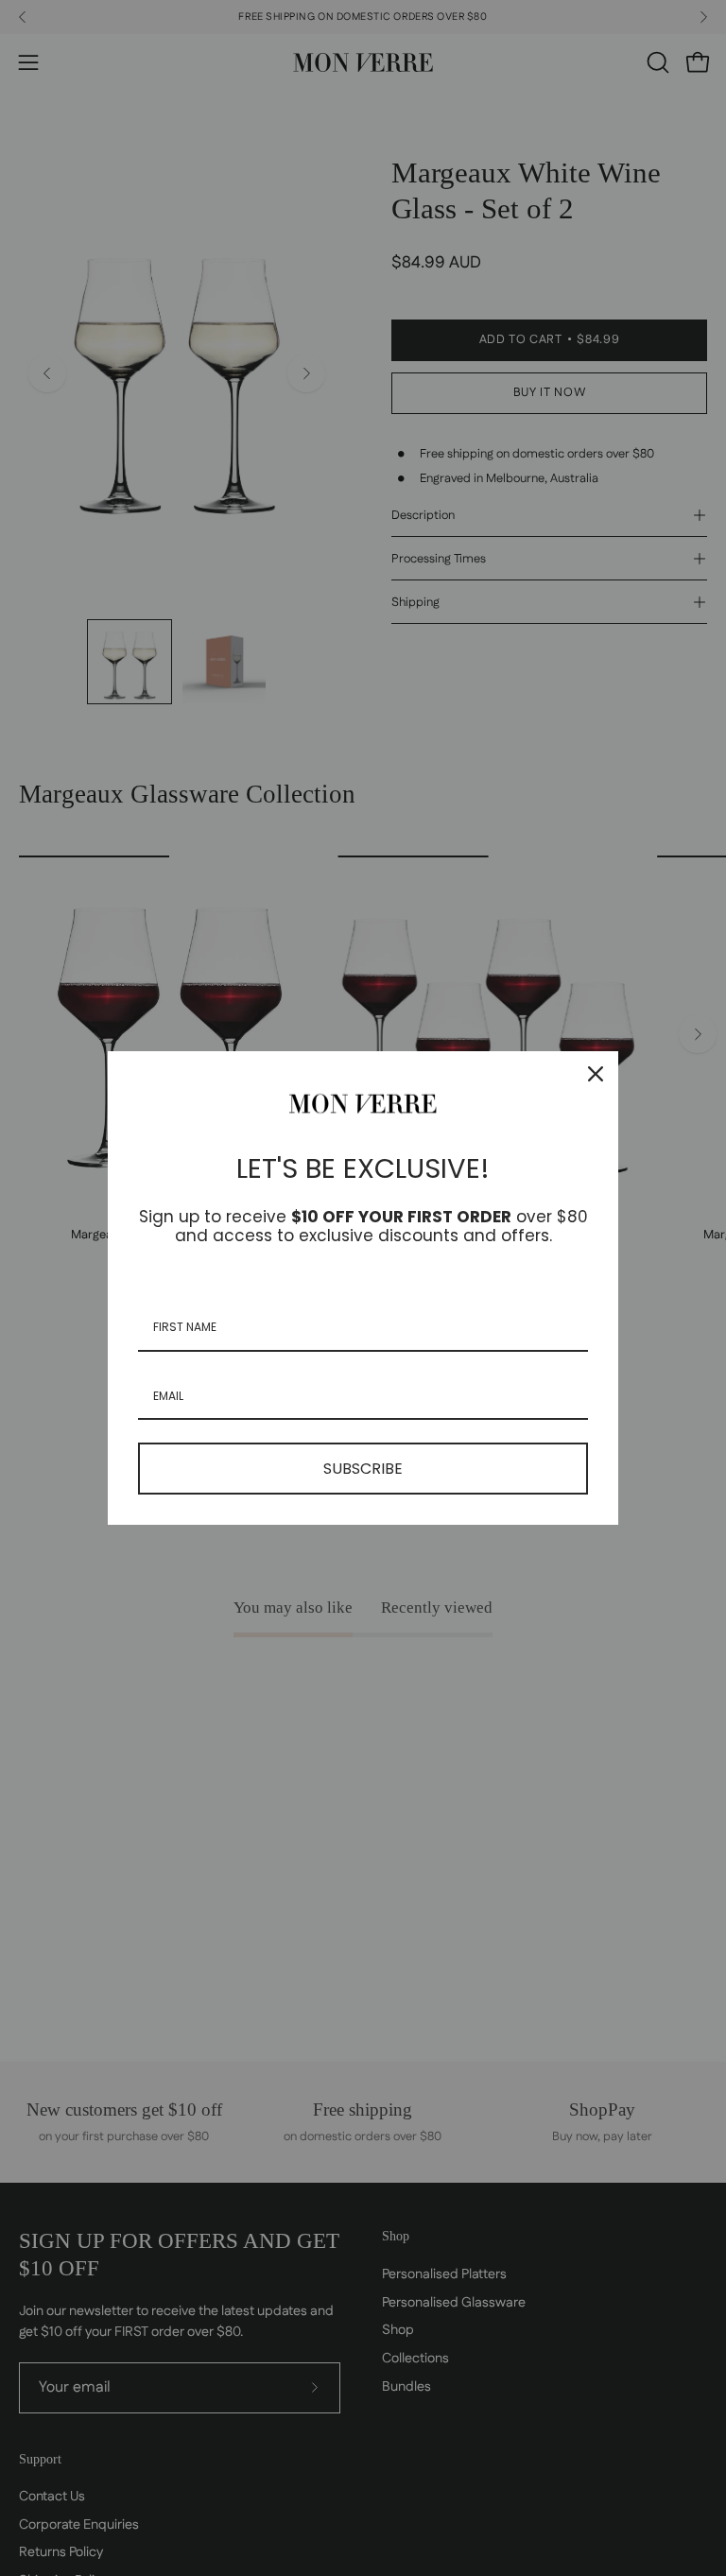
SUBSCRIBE (363, 1469)
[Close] (596, 1074)
